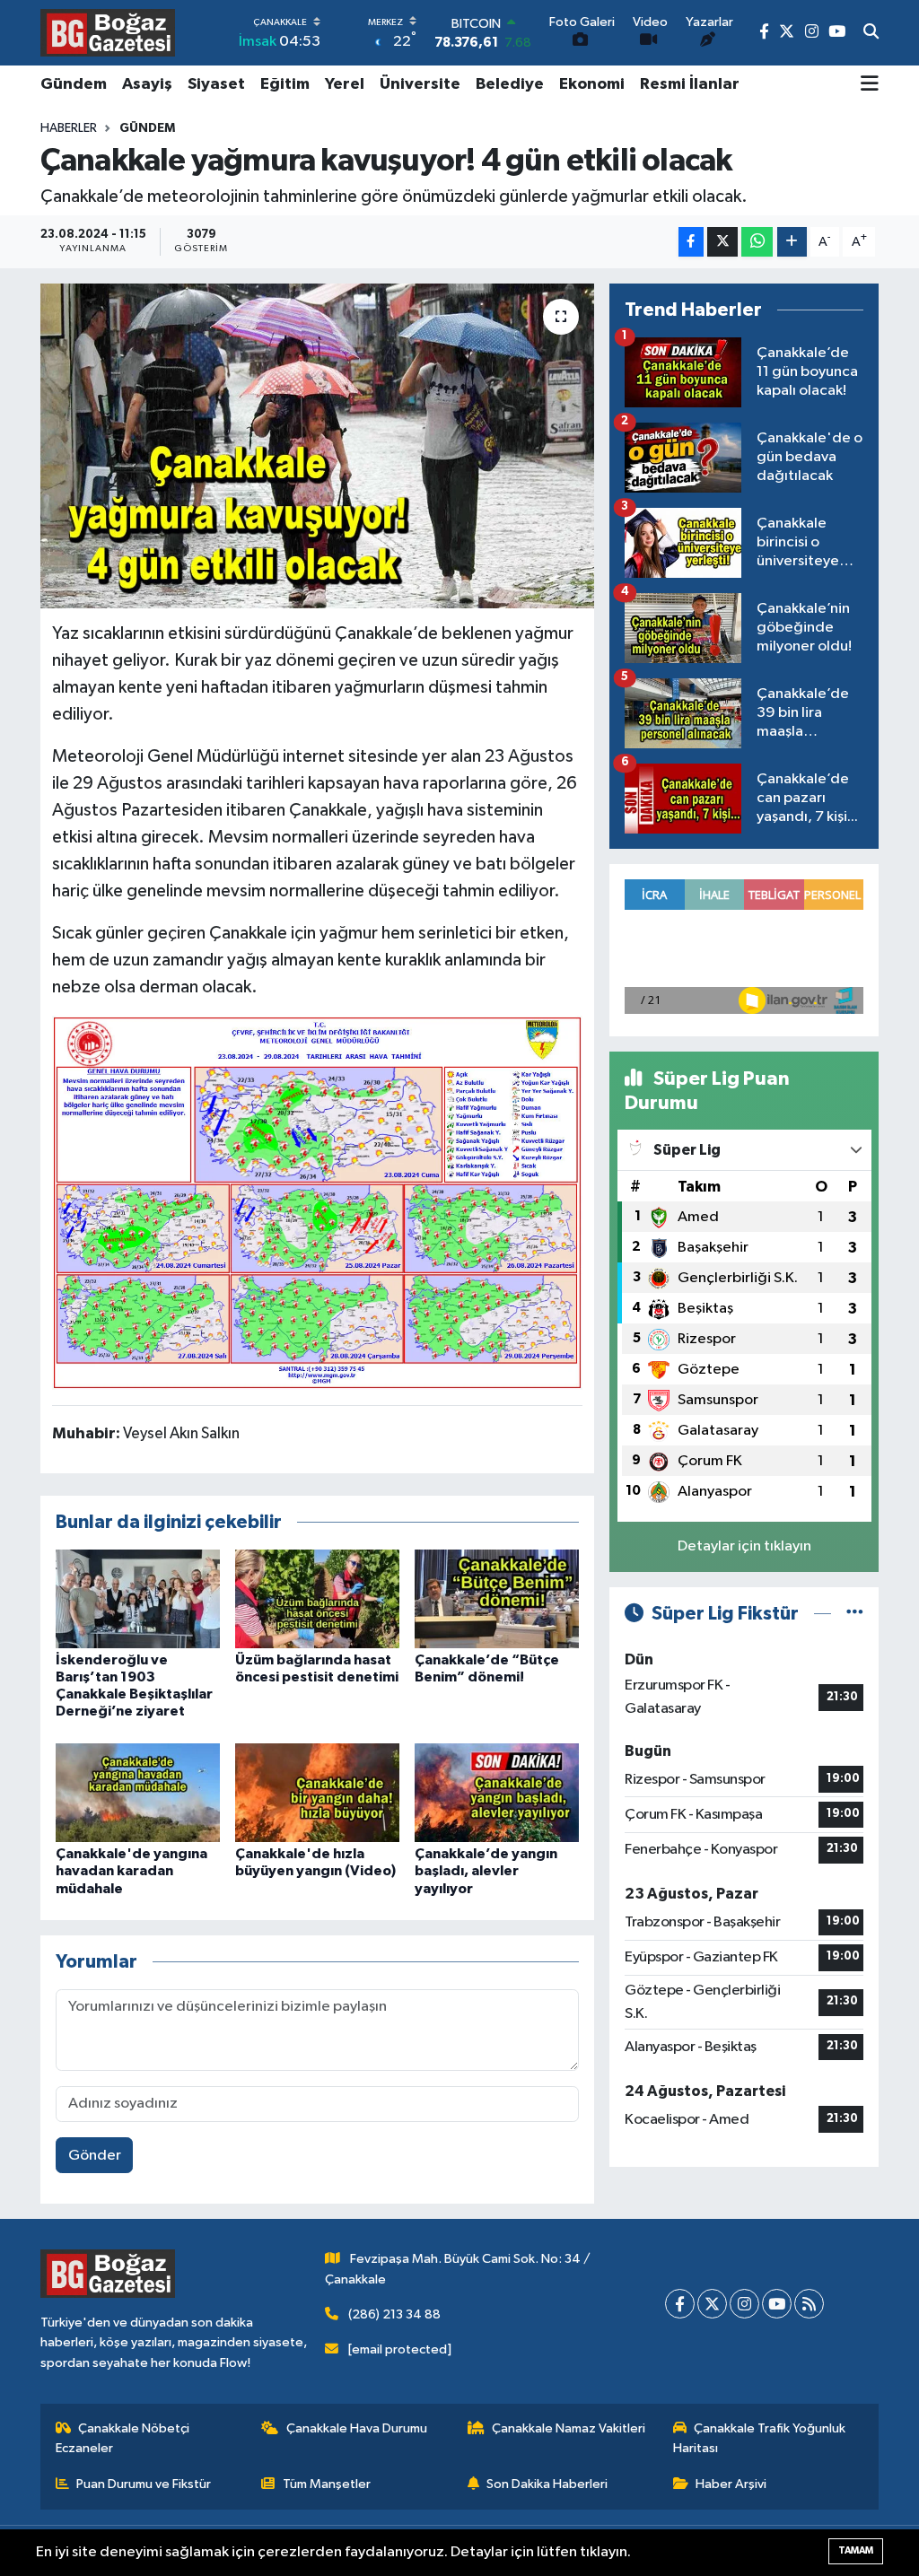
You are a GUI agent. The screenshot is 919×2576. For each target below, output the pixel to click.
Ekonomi (592, 84)
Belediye (510, 84)
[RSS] (809, 2304)
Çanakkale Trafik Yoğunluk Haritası (760, 2438)
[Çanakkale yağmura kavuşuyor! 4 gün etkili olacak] (317, 446)
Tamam (856, 2550)
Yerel (345, 84)
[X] (712, 2304)
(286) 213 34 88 (394, 2314)
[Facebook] (680, 2304)
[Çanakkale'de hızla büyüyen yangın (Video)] (317, 1792)
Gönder (95, 2156)
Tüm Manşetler (327, 2484)
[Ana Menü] (870, 85)
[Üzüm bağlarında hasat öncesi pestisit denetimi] (317, 1598)
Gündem (74, 84)
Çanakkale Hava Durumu (357, 2428)
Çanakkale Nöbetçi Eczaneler (123, 2438)
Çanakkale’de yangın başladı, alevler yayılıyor (486, 1871)
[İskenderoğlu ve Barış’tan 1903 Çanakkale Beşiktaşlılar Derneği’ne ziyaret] (138, 1598)
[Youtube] (777, 2304)
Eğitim (285, 84)
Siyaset (216, 84)
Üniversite (420, 84)
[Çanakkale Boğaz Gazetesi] (108, 32)
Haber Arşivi (731, 2484)
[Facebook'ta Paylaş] (691, 242)
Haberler (69, 128)
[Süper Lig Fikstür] (855, 1614)
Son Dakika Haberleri (547, 2484)
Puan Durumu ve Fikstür (144, 2484)
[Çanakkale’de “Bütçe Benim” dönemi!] (497, 1598)
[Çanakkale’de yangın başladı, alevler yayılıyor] (497, 1792)
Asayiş (147, 84)
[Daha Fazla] (792, 242)
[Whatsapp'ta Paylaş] (757, 242)
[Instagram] (744, 2304)
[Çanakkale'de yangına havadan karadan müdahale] (138, 1792)
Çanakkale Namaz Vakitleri (569, 2428)
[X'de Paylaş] (722, 242)
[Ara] (871, 33)
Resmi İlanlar (690, 84)
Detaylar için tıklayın (744, 1546)
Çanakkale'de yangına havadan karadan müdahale (131, 1871)
